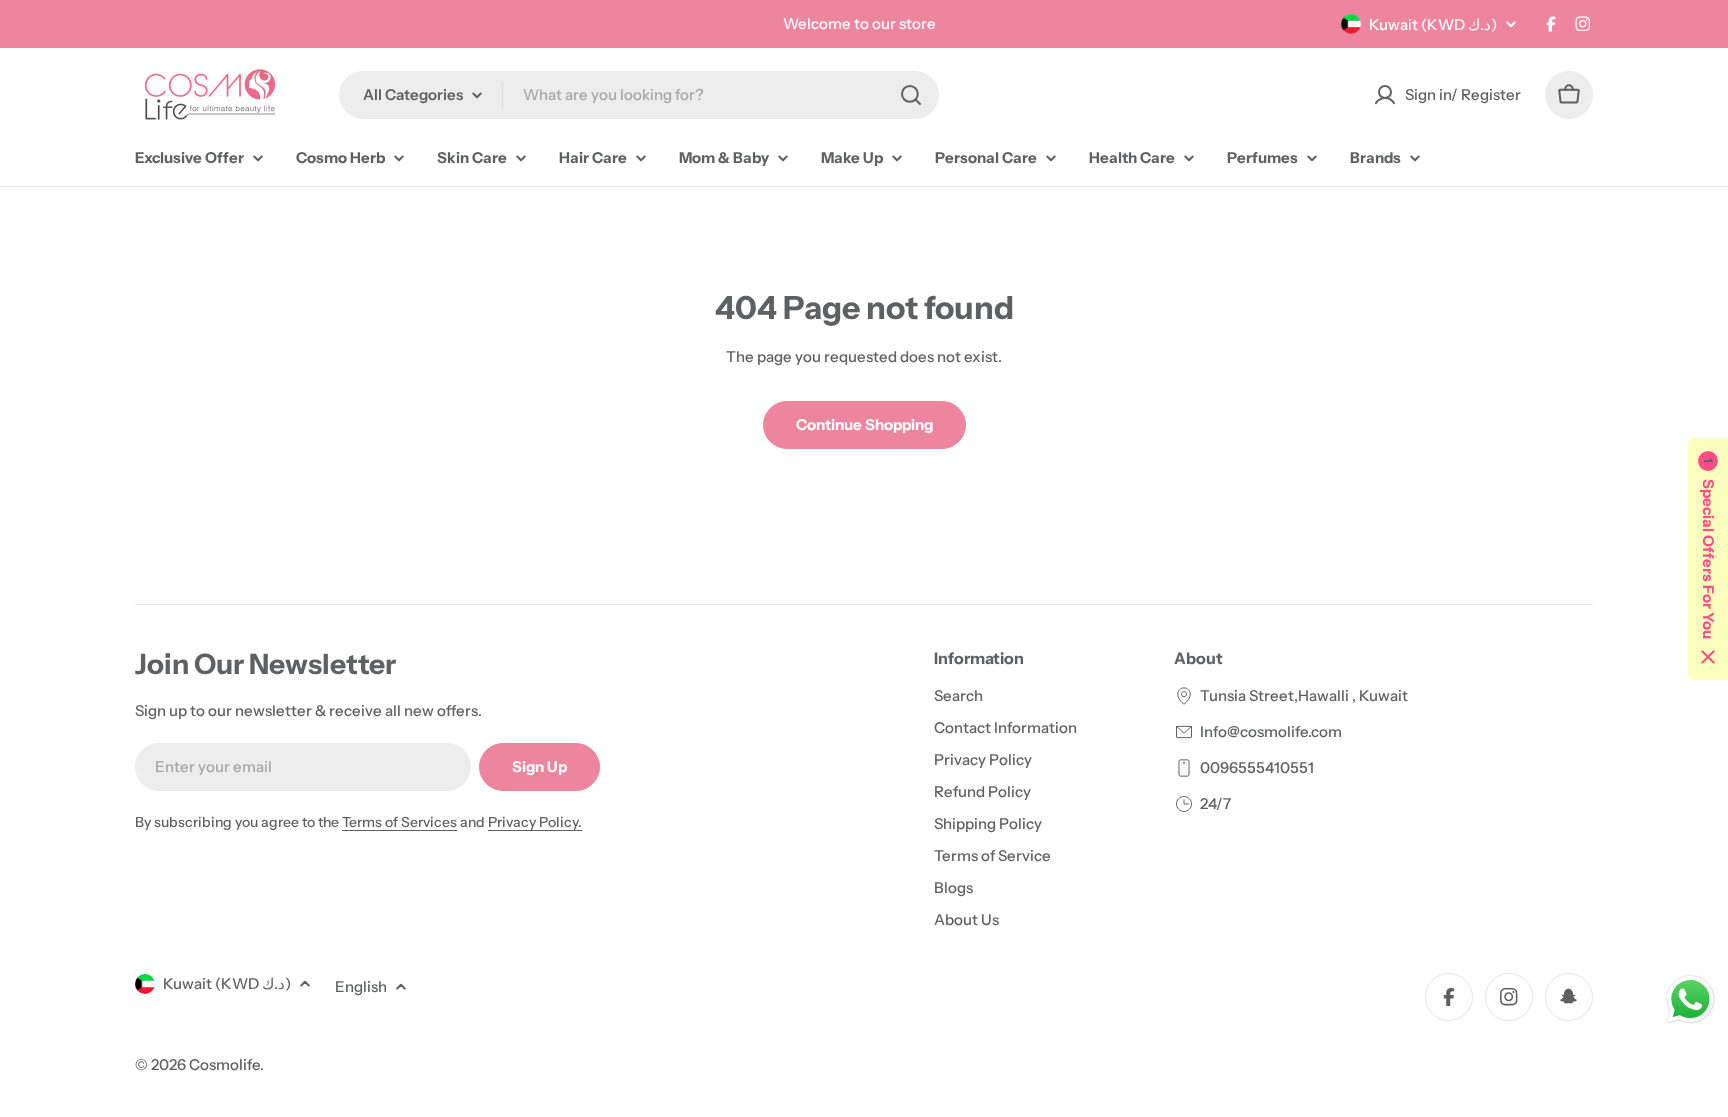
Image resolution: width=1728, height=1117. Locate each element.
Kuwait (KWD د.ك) (1433, 24)
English (361, 986)
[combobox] (639, 95)
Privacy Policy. (535, 822)
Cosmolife (224, 1064)
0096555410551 (1257, 767)
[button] (1708, 559)
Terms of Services (399, 822)
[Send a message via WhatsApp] (1690, 999)
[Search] (911, 95)
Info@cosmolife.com (1271, 731)
